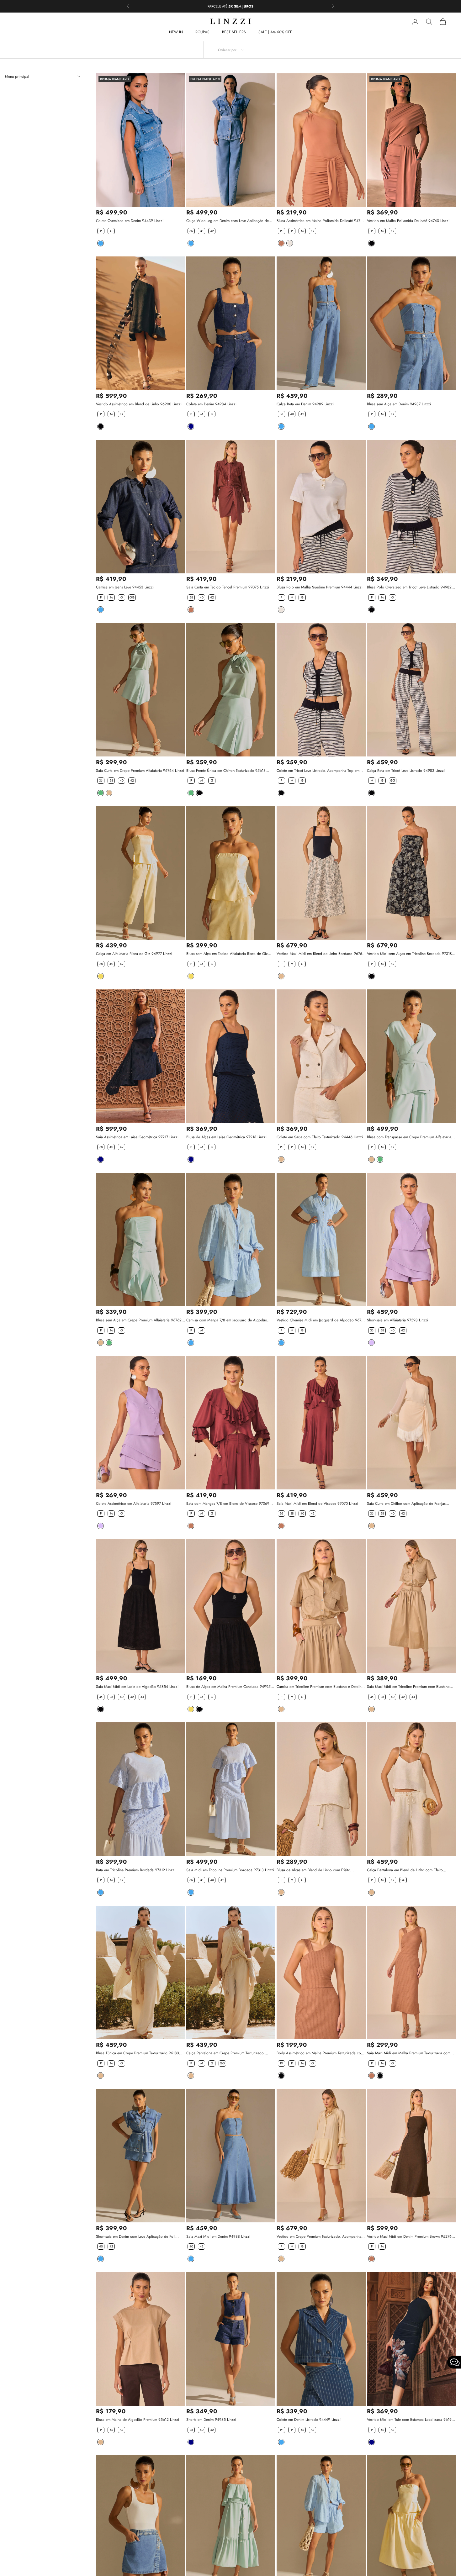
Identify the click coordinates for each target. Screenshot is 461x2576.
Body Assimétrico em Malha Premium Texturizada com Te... (320, 2053)
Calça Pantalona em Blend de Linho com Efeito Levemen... (405, 1870)
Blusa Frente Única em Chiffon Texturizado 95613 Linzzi (226, 771)
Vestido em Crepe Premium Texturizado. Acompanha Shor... (319, 2237)
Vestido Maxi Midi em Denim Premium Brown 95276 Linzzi (409, 2237)
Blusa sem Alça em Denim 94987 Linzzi (399, 404)
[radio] (100, 231)
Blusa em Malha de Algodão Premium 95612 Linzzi (138, 2420)
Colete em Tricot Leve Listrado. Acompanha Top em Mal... (318, 771)
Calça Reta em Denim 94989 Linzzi (305, 404)
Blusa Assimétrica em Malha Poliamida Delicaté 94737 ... (321, 221)
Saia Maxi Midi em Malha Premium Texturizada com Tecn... (409, 2053)
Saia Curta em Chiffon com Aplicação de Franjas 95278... (406, 1504)
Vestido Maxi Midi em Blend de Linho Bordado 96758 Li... (321, 954)
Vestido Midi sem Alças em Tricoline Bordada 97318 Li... (409, 954)
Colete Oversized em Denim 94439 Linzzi (130, 221)
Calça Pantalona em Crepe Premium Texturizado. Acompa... (225, 2053)
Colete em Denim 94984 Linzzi (211, 404)
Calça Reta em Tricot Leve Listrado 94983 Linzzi (406, 771)
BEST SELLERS (234, 32)
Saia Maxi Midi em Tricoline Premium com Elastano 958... (408, 1687)
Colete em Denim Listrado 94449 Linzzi (309, 2420)
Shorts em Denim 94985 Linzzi (211, 2420)
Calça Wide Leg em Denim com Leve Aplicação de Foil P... (228, 221)
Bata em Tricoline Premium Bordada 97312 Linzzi (136, 1870)
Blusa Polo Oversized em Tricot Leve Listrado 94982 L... (409, 587)
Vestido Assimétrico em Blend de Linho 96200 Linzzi (139, 404)
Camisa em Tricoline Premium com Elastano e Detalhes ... (321, 1687)
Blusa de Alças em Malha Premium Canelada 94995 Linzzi (228, 1687)
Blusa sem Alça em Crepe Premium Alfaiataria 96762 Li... (139, 1320)
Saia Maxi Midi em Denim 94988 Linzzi (218, 2236)
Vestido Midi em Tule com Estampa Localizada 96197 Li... (410, 2420)
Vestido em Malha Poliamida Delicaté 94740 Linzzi (408, 221)
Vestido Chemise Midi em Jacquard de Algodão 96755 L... (321, 1320)
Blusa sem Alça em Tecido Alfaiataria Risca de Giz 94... (227, 954)
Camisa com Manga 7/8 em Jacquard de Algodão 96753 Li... (227, 1320)
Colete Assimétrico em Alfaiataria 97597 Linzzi (134, 1504)
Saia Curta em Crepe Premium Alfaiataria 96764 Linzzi (140, 771)
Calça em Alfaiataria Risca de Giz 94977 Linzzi (134, 954)
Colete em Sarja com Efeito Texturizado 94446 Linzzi (320, 1137)
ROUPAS (202, 32)
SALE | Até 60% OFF (275, 32)
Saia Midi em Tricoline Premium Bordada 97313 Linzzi (230, 1870)
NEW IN (176, 32)
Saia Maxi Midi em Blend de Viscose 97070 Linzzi (317, 1504)
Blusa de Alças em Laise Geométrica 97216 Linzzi (226, 1137)
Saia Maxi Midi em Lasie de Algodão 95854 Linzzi (137, 1687)
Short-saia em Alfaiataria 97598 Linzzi (397, 1320)
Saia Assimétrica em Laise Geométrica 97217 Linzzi (137, 1137)
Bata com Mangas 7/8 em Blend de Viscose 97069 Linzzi (228, 1504)
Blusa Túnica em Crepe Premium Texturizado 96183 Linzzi (138, 2053)
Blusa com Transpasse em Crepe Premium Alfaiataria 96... (409, 1137)
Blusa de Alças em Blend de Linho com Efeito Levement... (313, 1870)
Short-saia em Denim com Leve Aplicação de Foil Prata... (136, 2237)
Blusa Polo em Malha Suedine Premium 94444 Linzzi (320, 587)
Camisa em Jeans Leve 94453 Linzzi (125, 587)
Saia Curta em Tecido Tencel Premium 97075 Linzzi (228, 587)
